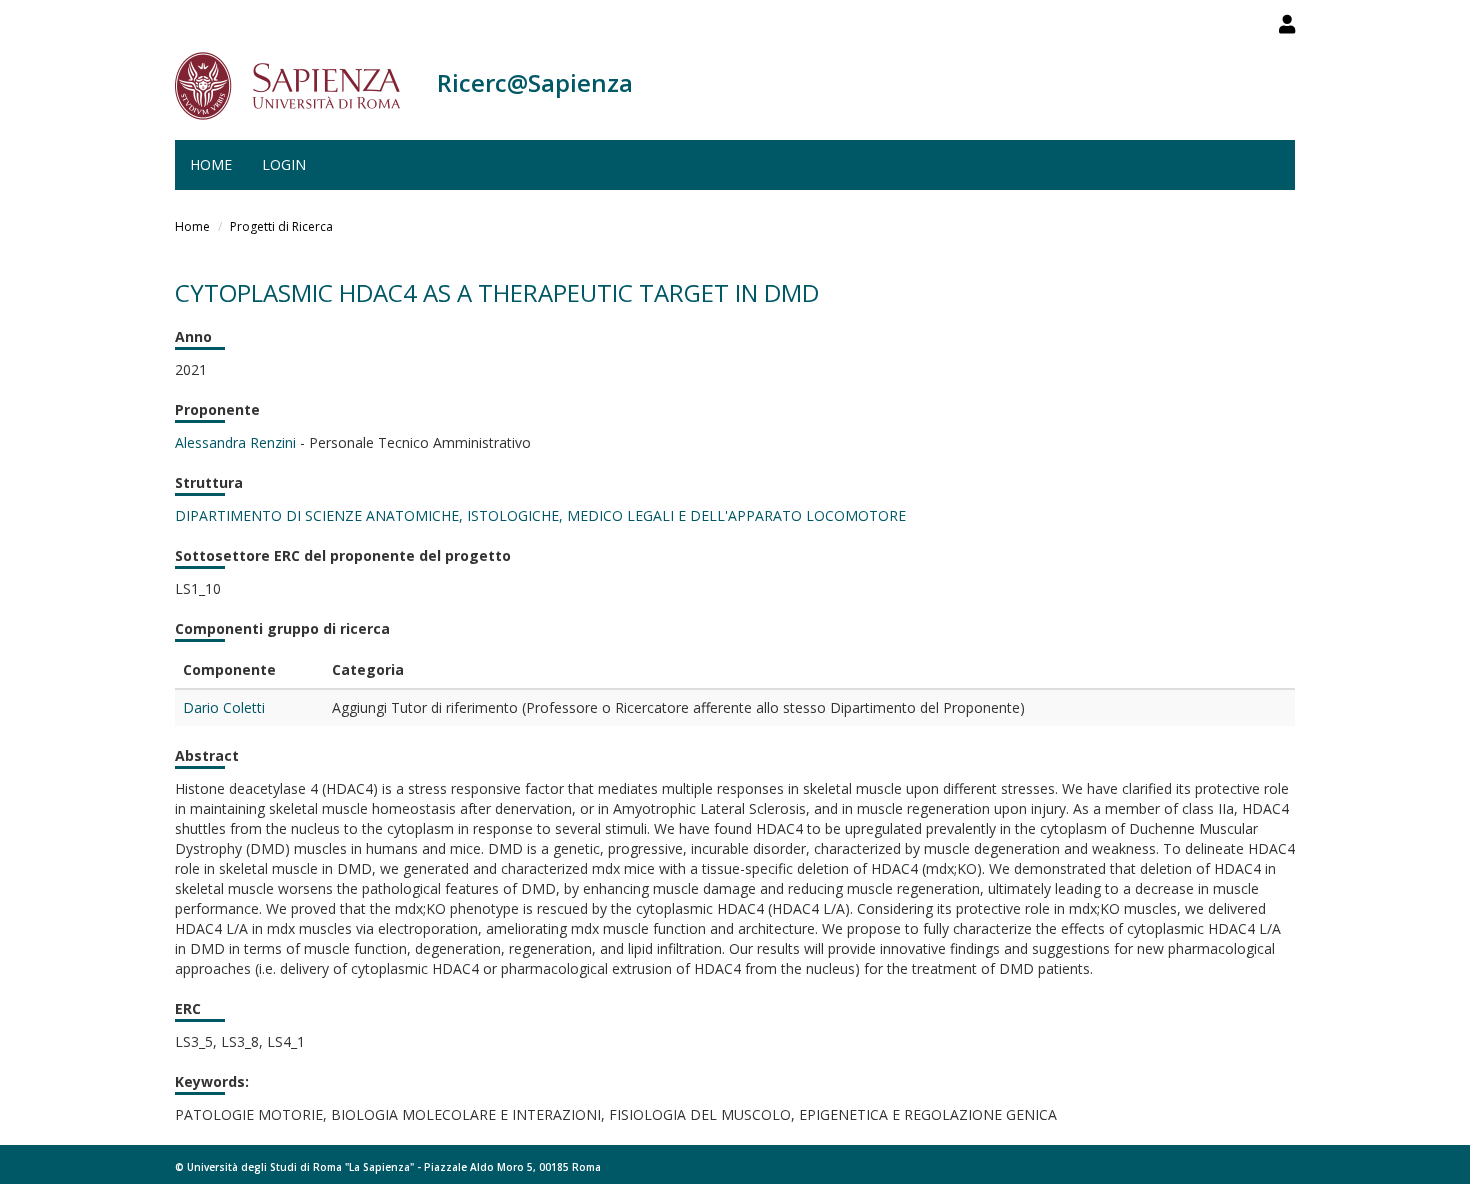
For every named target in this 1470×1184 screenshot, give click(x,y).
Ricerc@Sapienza (535, 82)
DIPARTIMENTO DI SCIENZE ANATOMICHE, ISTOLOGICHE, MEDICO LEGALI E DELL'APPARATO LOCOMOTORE (540, 515)
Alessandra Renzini (235, 442)
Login (284, 164)
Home (211, 164)
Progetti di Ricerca (281, 226)
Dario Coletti (224, 707)
